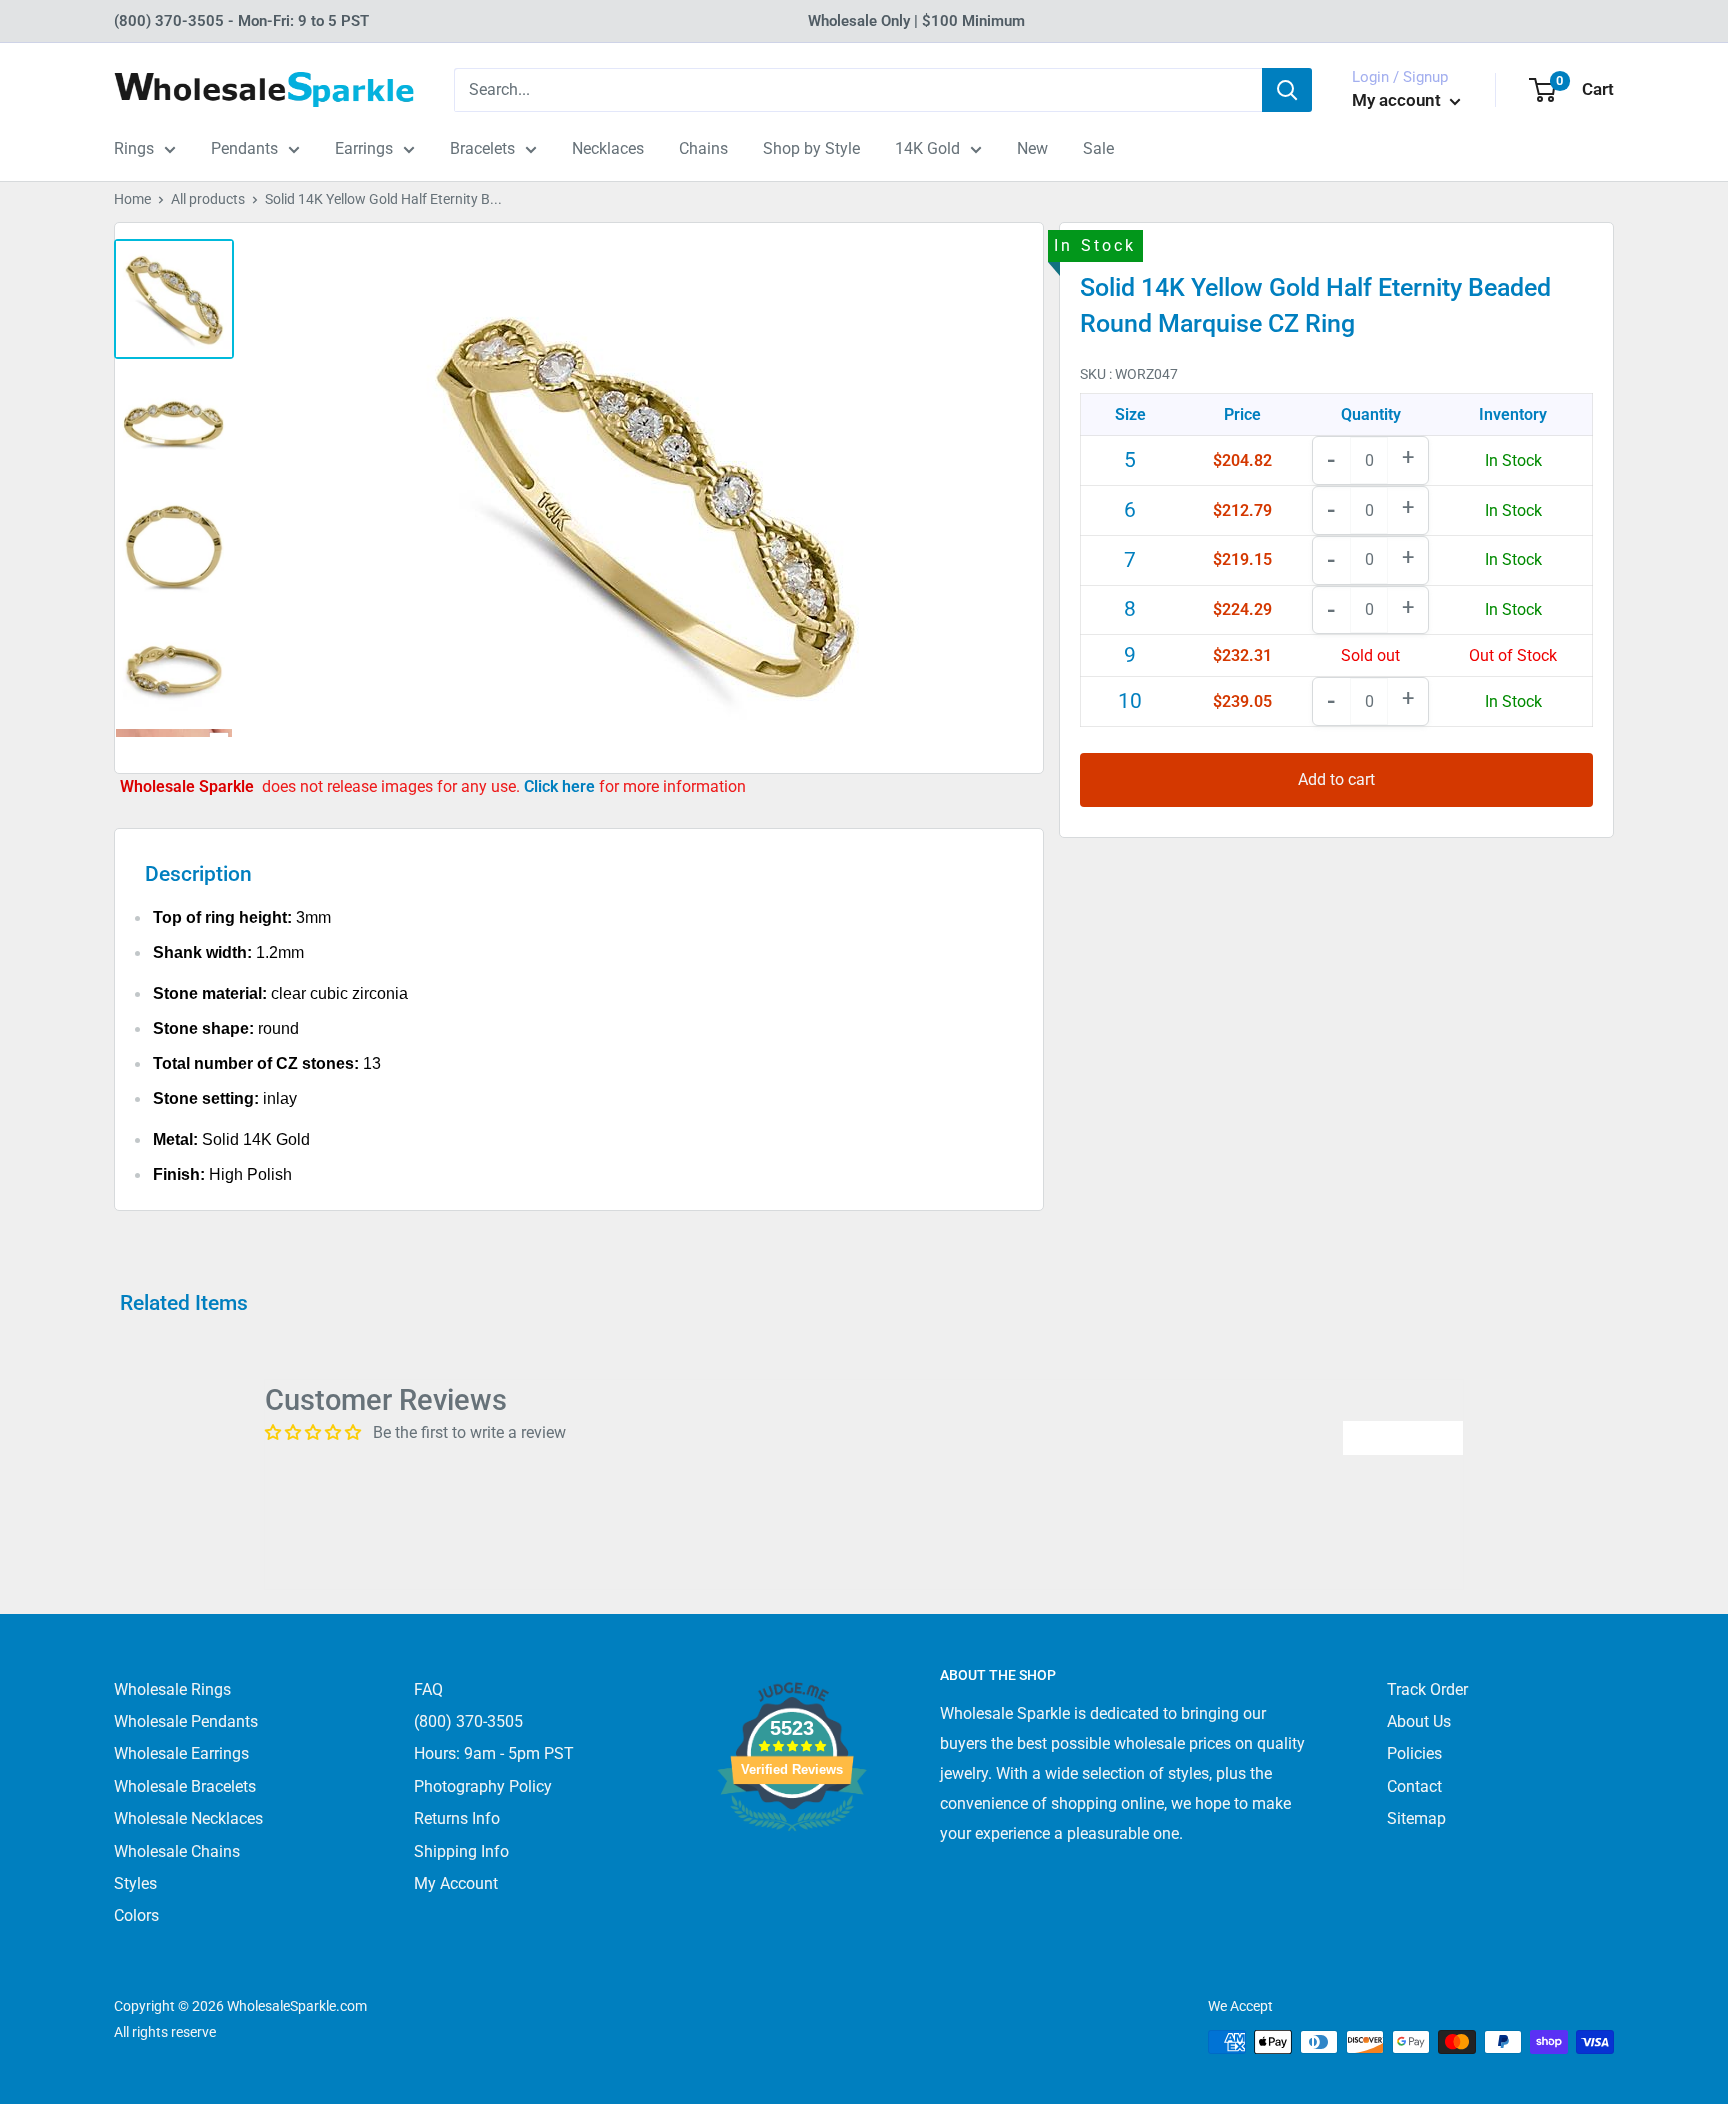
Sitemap (1416, 1818)
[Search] (1287, 90)
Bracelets (482, 148)
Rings (134, 148)
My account (1398, 100)
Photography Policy (483, 1786)
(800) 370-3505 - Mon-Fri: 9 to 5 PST (241, 21)
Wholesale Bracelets (185, 1786)
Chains (703, 148)
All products (208, 199)
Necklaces (608, 148)
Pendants (244, 148)
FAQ (428, 1689)
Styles (135, 1883)
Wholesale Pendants (186, 1721)
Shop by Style (811, 148)
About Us (1419, 1721)
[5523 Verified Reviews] (792, 1864)
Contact (1414, 1786)
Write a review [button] (1403, 1437)
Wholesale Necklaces (188, 1818)
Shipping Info (461, 1851)
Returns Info (457, 1818)
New (1032, 148)
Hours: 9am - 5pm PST (494, 1753)
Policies (1414, 1753)
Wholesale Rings (172, 1689)
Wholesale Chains (177, 1851)
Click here (561, 786)
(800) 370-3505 (468, 1721)
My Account (456, 1883)
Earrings (364, 148)
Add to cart (1336, 779)
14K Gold (927, 148)
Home (132, 199)
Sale (1098, 148)
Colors (136, 1915)
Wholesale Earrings (181, 1753)
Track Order (1427, 1689)
